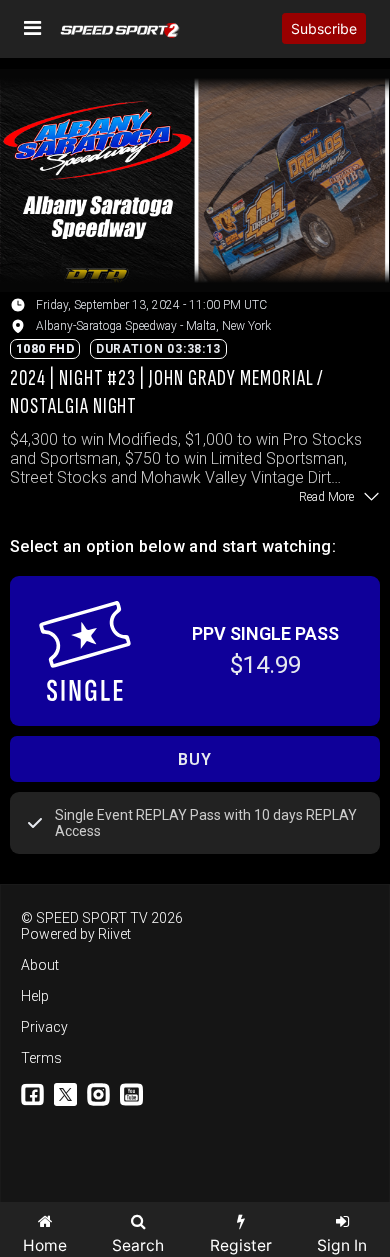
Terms (41, 1058)
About (40, 965)
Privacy (44, 1027)
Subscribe (324, 28)
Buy (194, 759)
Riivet (114, 934)
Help (35, 996)
